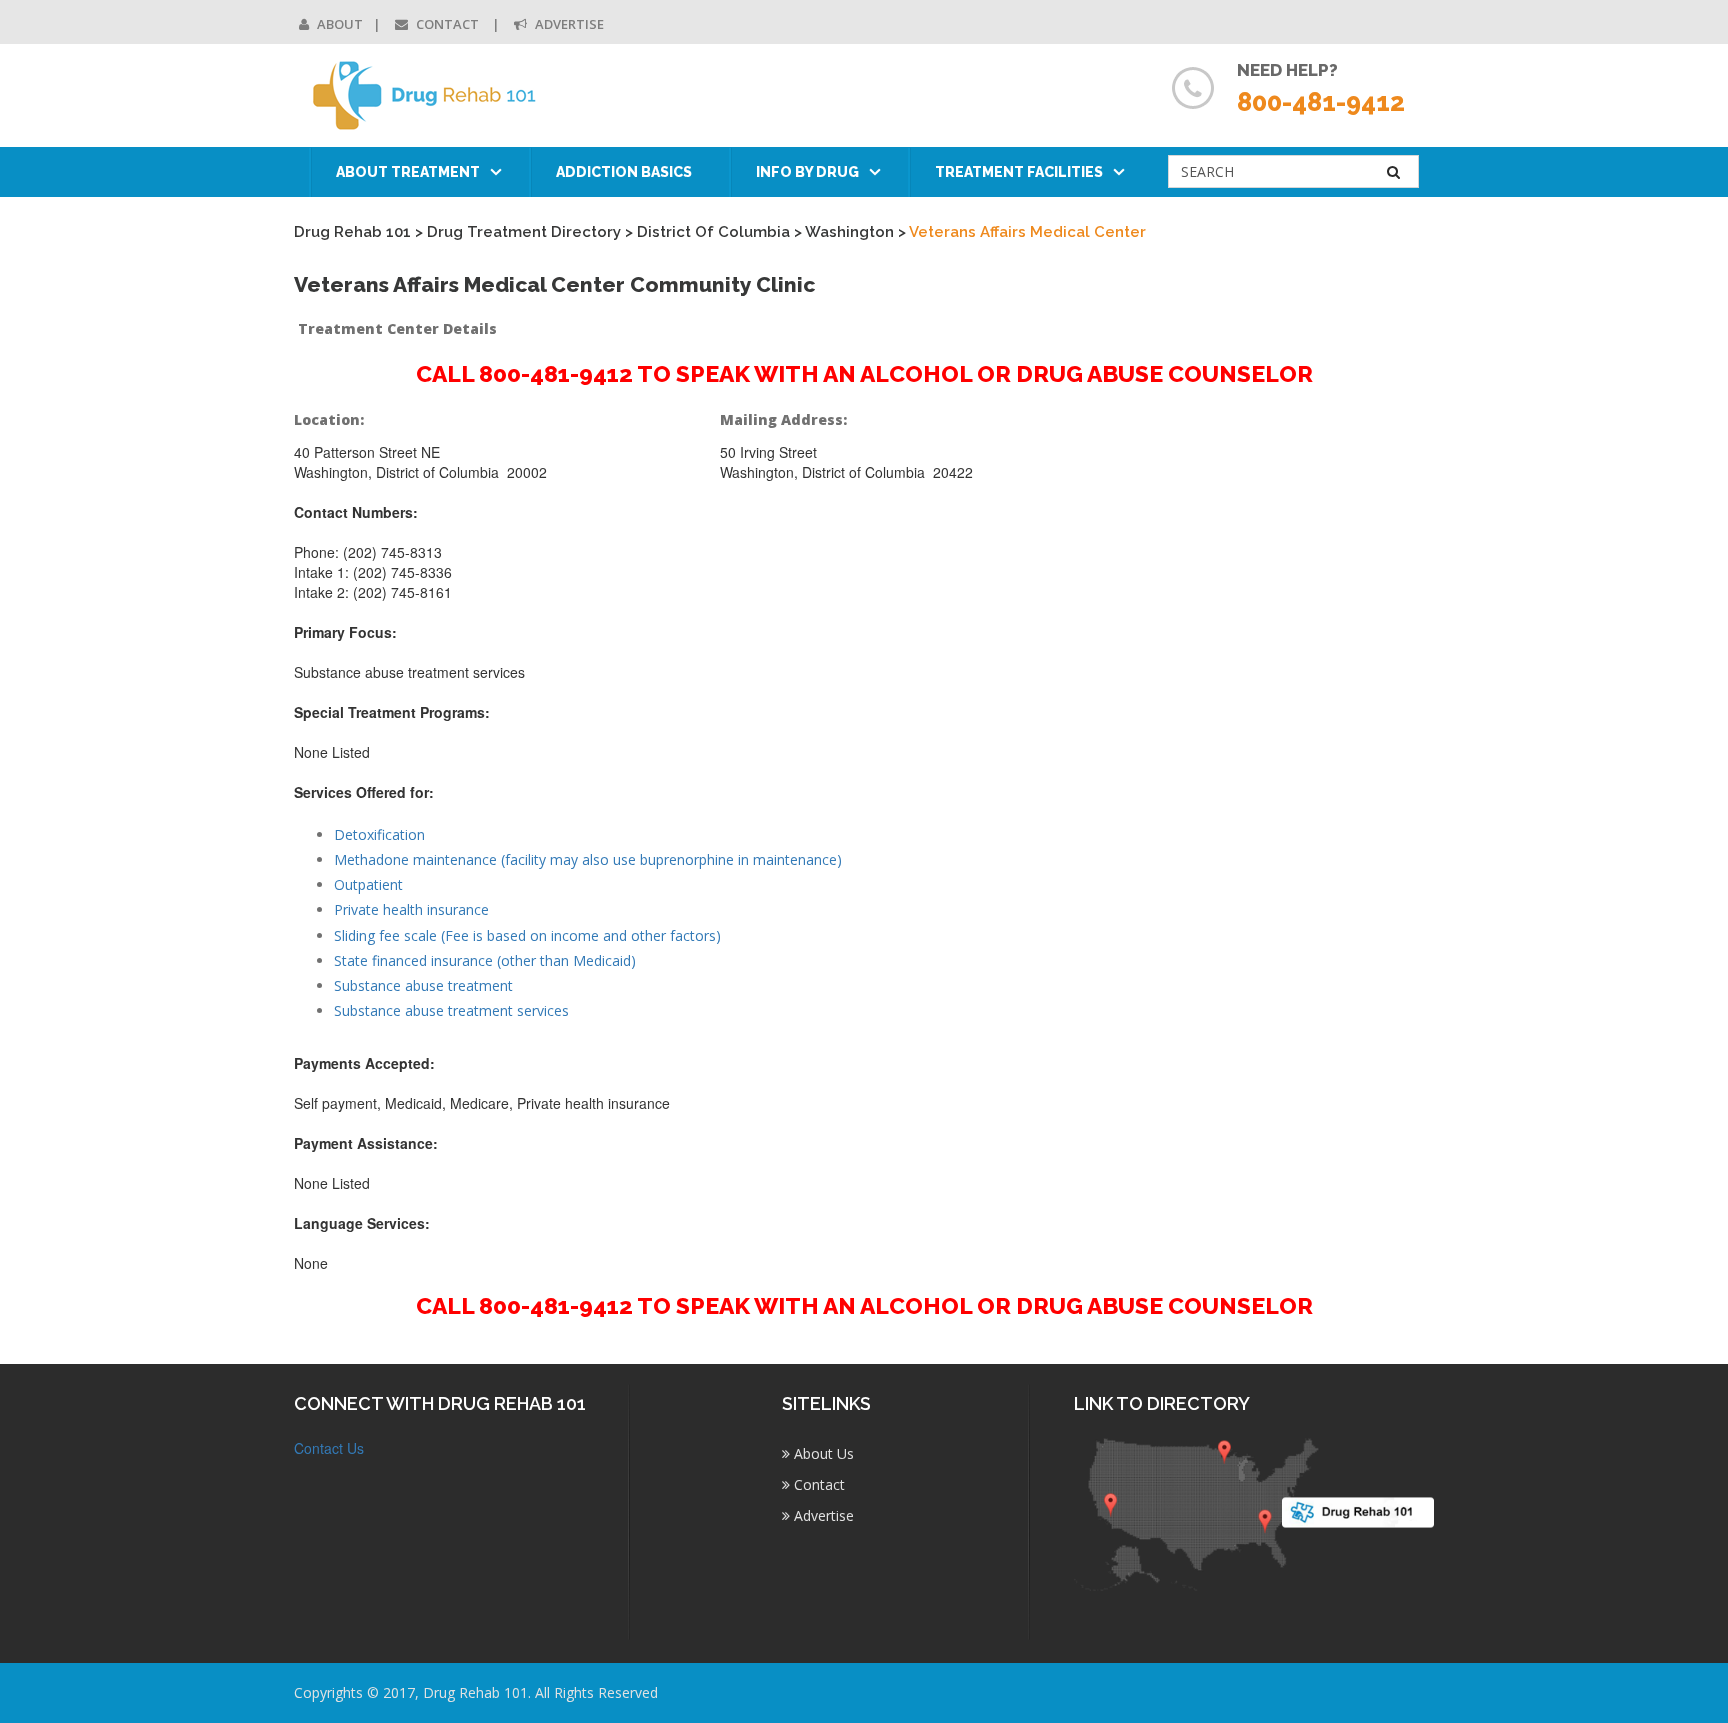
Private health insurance (411, 909)
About (338, 24)
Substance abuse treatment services (451, 1010)
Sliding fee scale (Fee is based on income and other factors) (527, 935)
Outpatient (368, 884)
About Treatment (408, 172)
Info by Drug (807, 172)
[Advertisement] (1303, 707)
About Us (822, 1453)
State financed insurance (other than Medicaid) (485, 960)
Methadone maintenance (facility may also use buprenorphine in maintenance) (588, 859)
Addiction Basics (624, 172)
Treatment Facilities (1019, 172)
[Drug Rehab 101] (425, 95)
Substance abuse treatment (423, 985)
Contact (447, 24)
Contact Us (329, 1448)
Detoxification (379, 834)
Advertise (568, 24)
